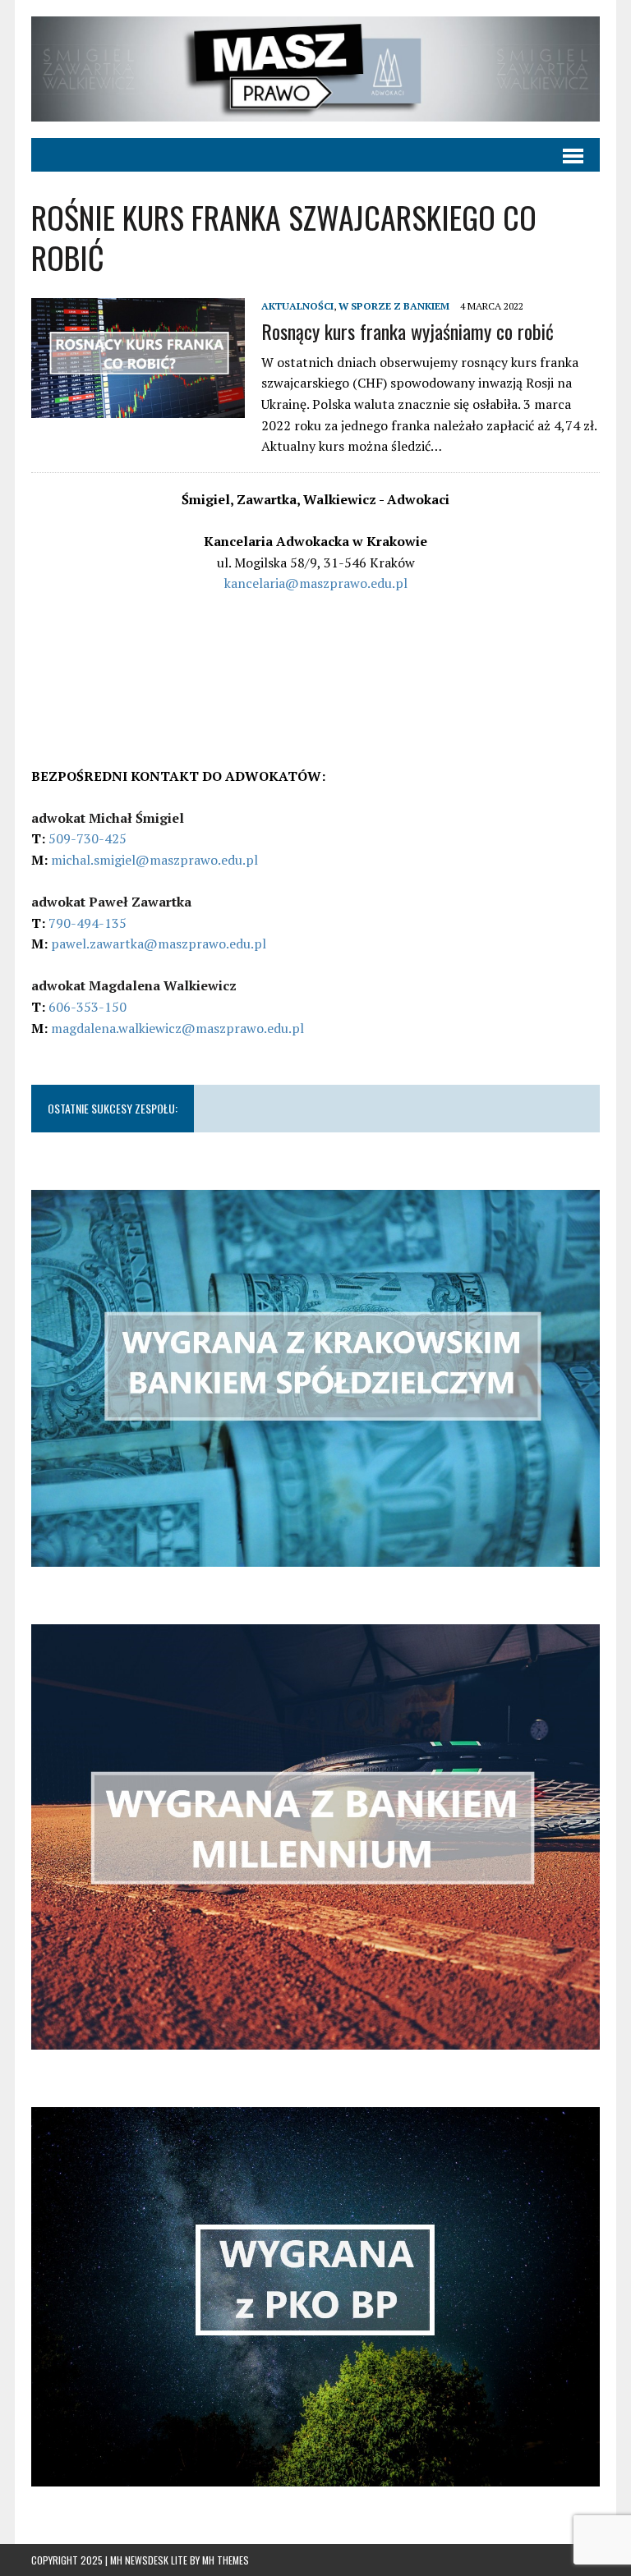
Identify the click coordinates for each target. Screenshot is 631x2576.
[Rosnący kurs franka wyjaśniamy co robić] (138, 407)
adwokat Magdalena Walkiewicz (134, 985)
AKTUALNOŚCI (297, 306)
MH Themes (226, 2560)
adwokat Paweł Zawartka (111, 902)
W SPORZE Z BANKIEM (394, 306)
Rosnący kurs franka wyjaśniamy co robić (408, 331)
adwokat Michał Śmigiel (108, 818)
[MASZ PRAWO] (315, 69)
